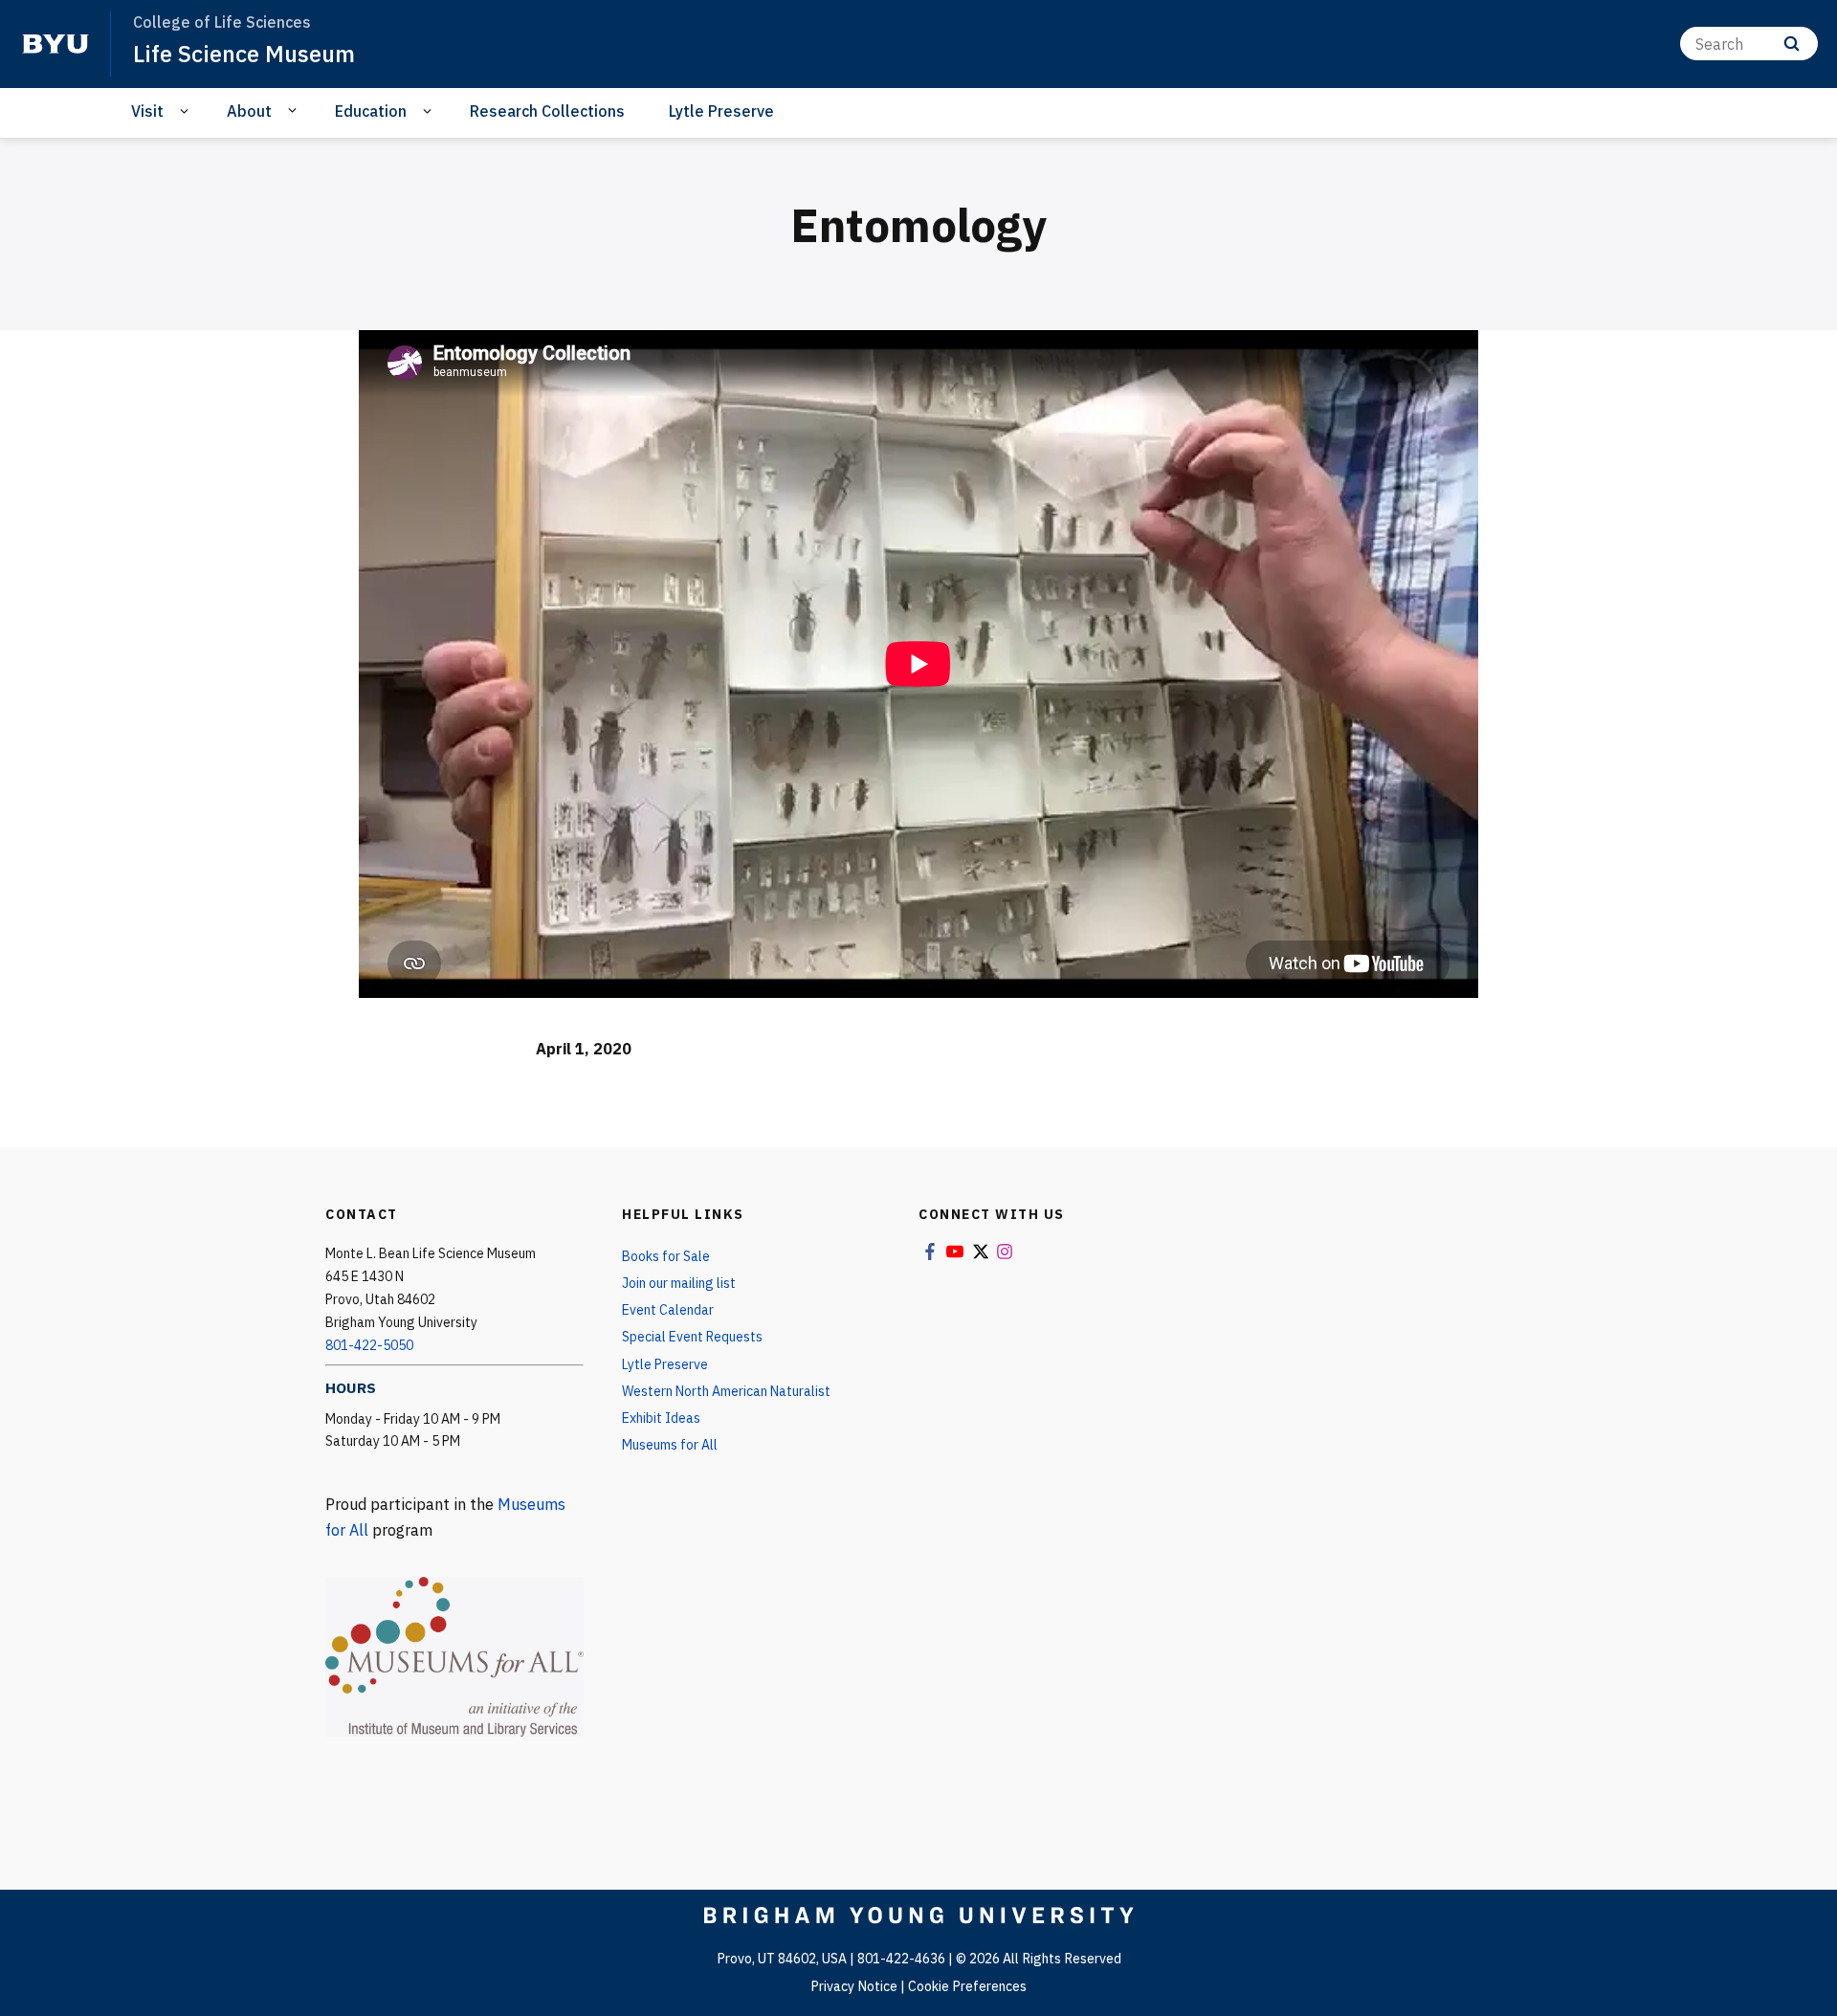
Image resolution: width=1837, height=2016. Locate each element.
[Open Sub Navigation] (187, 111)
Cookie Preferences (967, 1986)
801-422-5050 (369, 1345)
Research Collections (547, 111)
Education (371, 111)
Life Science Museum (244, 54)
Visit (147, 111)
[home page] (55, 44)
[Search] (1792, 44)
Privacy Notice (854, 1986)
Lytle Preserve (721, 111)
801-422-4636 (901, 1959)
